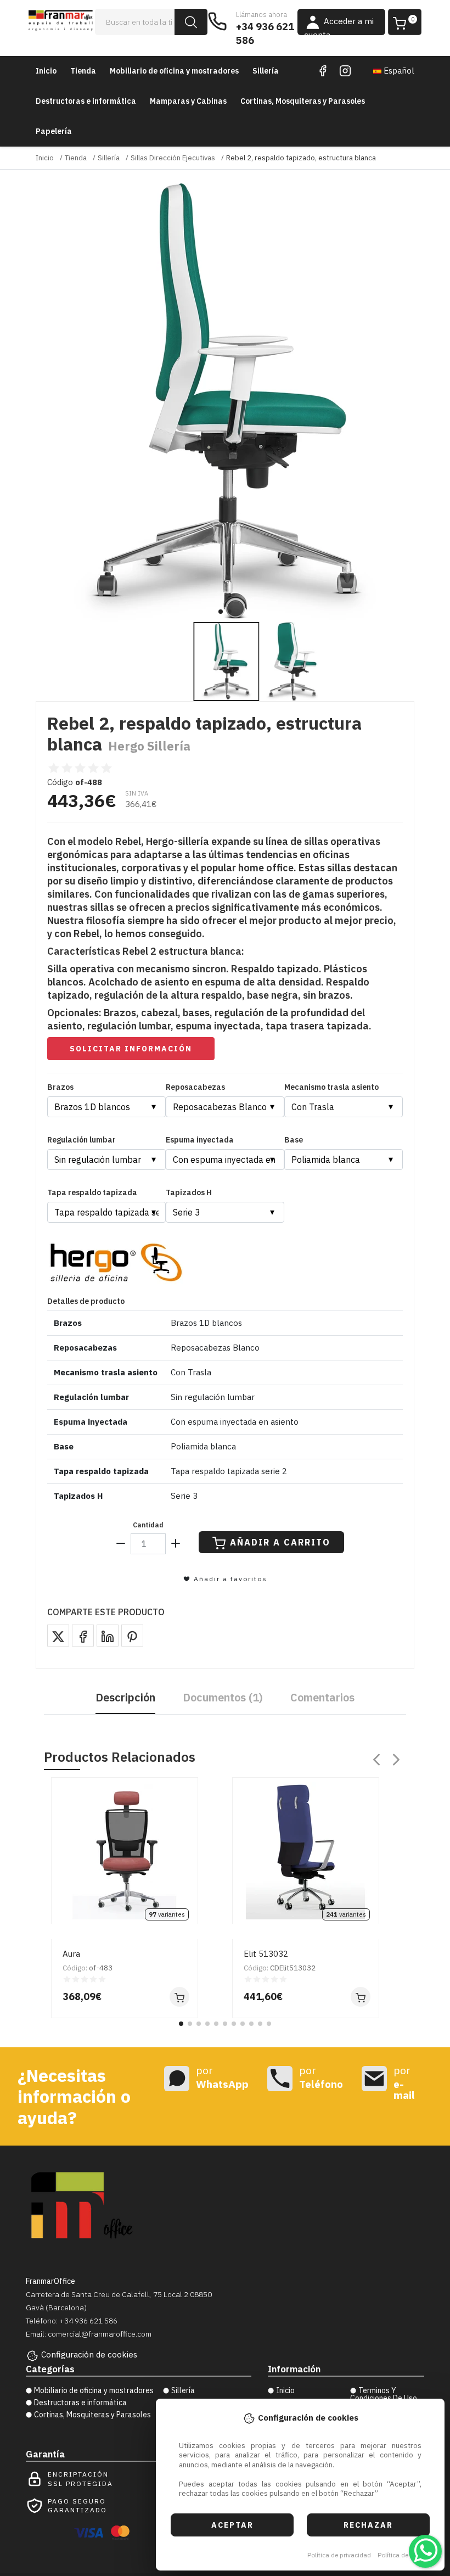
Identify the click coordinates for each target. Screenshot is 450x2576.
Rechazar (368, 2525)
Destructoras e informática (86, 101)
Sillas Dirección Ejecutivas (173, 158)
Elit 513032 (266, 1954)
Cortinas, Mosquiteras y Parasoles (303, 101)
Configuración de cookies (89, 2354)
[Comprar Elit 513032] (361, 1997)
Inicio (46, 71)
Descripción (125, 1697)
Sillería (266, 71)
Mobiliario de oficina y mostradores (174, 71)
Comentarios (322, 1697)
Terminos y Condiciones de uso (384, 2394)
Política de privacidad (339, 2555)
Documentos (223, 1697)
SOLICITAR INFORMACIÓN (131, 1049)
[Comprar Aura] (179, 1997)
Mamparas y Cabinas (188, 101)
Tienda (83, 71)
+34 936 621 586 (265, 33)
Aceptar (232, 2525)
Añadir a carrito (280, 1542)
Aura (71, 1954)
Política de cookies (405, 2555)
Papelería (54, 131)
